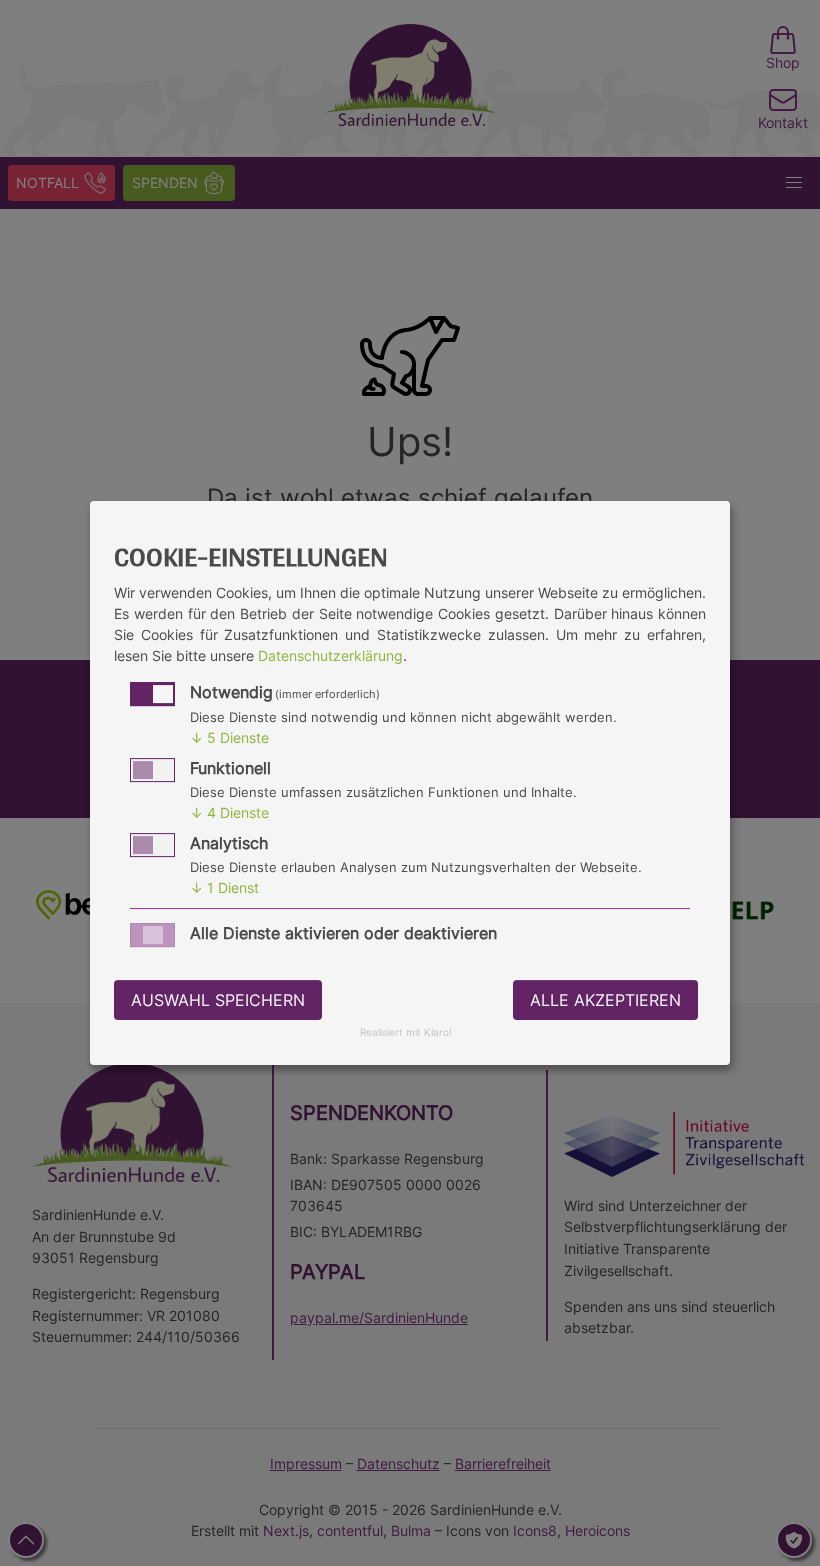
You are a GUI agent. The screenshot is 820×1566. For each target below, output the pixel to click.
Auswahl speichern (218, 1000)
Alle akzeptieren (605, 1000)
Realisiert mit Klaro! (406, 1033)
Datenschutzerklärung (330, 655)
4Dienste (229, 812)
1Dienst (224, 887)
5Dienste (229, 737)
